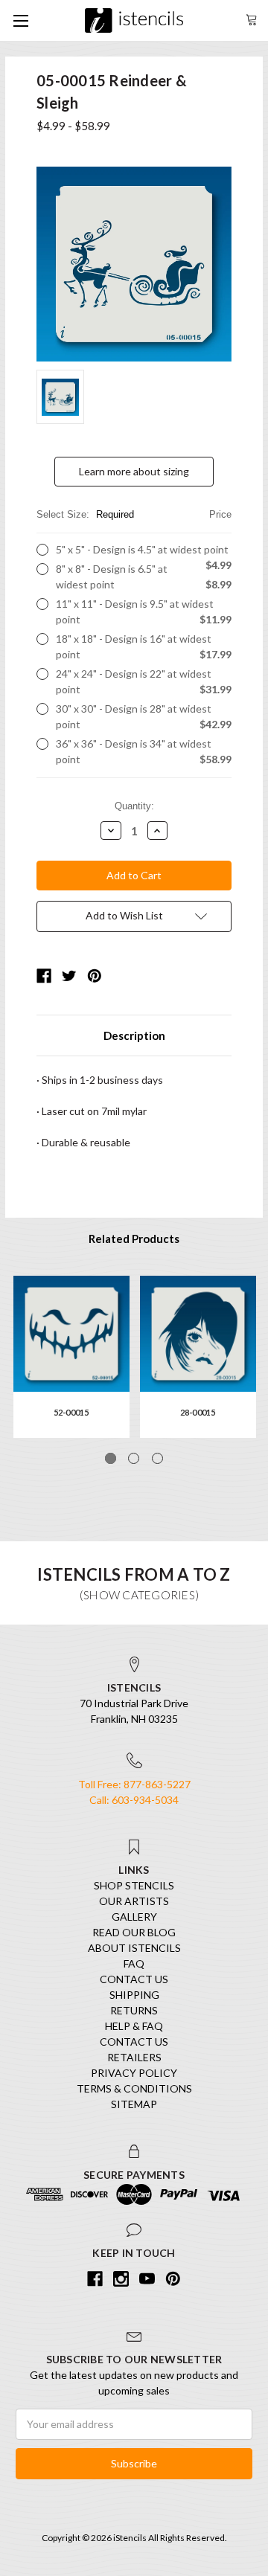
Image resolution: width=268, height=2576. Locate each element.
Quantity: (134, 806)
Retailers (134, 2057)
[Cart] (252, 18)
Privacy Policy (134, 2073)
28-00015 (198, 1412)
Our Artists (134, 1901)
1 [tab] (111, 1458)
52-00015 (71, 1412)
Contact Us (134, 1979)
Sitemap (134, 2104)
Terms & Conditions (134, 2088)
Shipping (134, 1995)
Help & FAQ (134, 2026)
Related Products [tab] (134, 1239)
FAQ (134, 1963)
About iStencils (134, 1948)
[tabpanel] (71, 1357)
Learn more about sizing (134, 471)
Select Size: (134, 514)
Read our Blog (134, 1932)
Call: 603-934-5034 (134, 1800)
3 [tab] (157, 1458)
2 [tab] (134, 1458)
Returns (134, 2010)
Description (134, 1035)
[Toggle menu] (20, 20)
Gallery (134, 1917)
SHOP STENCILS (134, 1885)
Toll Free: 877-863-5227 (134, 1784)
